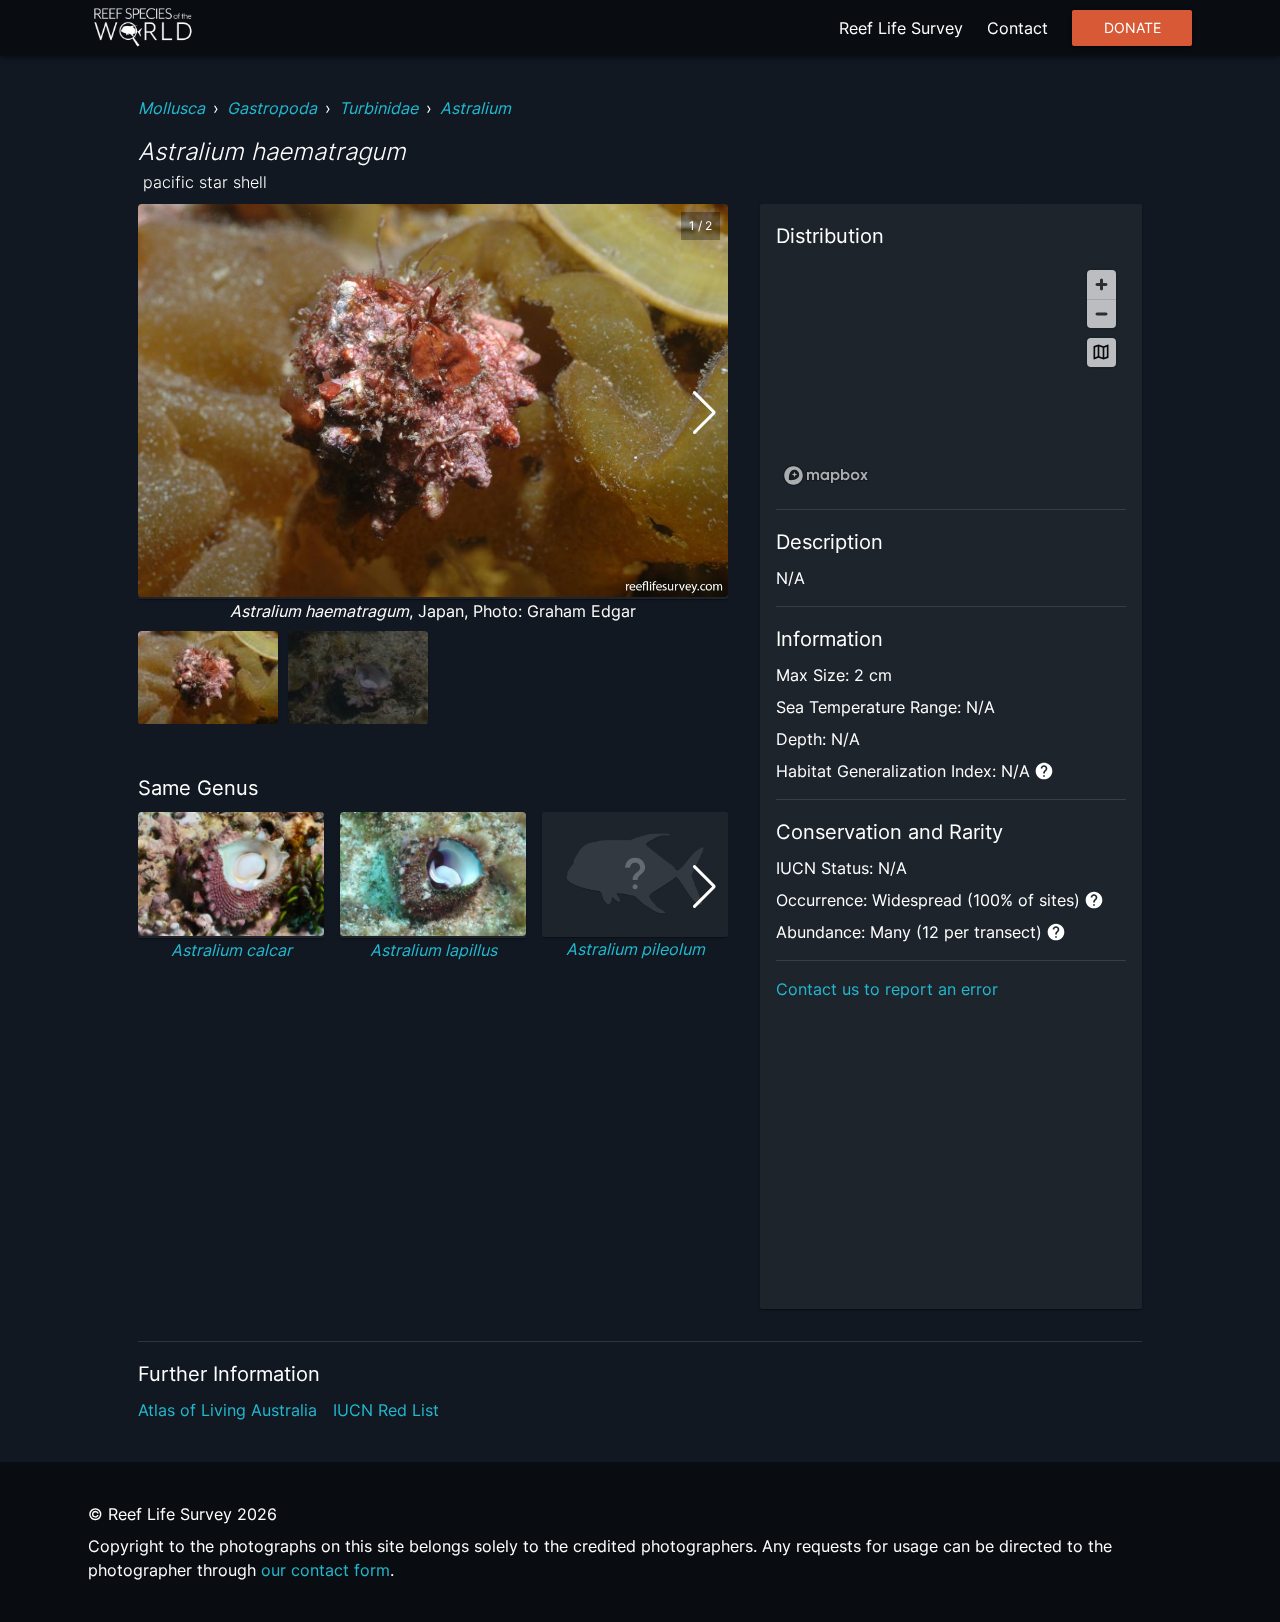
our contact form (325, 1570)
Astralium (475, 108)
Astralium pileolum (635, 949)
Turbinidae (378, 108)
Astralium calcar (231, 950)
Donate (1132, 28)
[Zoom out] (1101, 313)
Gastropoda (272, 108)
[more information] (1044, 771)
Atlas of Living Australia (227, 1410)
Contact (1017, 28)
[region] (951, 376)
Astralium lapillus (433, 950)
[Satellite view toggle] (1101, 352)
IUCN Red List (386, 1410)
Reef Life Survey (901, 28)
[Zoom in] (1101, 284)
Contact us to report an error (887, 989)
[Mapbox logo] (826, 475)
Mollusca (171, 108)
